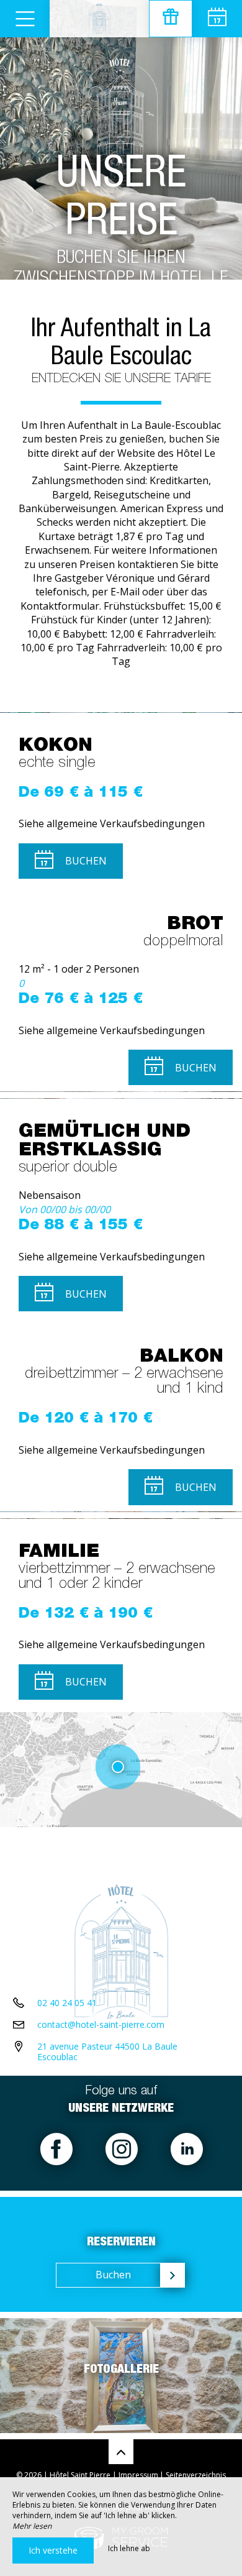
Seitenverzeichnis (196, 2475)
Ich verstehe (53, 2550)
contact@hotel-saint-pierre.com (101, 2024)
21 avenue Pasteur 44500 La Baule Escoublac (107, 2051)
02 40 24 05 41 (67, 2003)
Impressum (138, 2475)
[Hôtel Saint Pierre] (99, 19)
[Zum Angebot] (171, 19)
